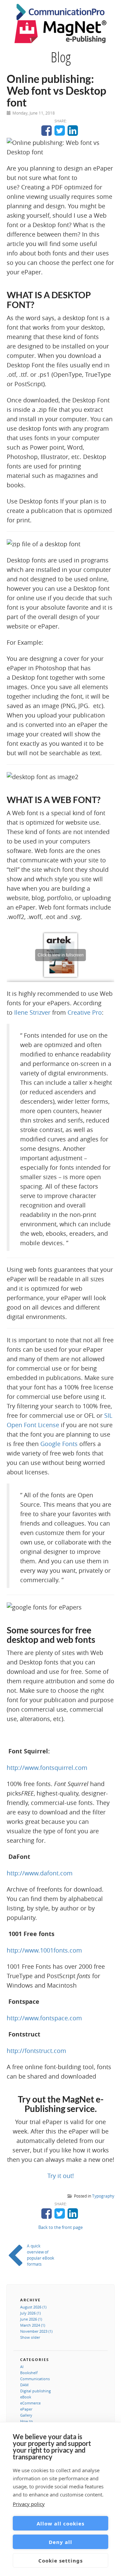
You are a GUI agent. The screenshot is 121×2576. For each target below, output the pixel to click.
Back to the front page (61, 2227)
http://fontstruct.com (36, 2051)
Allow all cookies (61, 2523)
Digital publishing (35, 2391)
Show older (30, 2337)
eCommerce (30, 2403)
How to (27, 2421)
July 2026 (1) (30, 2313)
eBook (26, 2397)
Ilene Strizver (32, 1012)
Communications (35, 2379)
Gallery (26, 2415)
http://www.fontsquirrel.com (47, 1768)
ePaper (26, 2409)
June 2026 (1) (31, 2319)
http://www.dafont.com (40, 1873)
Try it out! (61, 2176)
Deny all (61, 2542)
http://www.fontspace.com (44, 2018)
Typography (103, 2196)
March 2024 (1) (33, 2325)
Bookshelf (29, 2373)
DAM (24, 2385)
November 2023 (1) (36, 2331)
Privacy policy (29, 2504)
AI (22, 2367)
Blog (61, 57)
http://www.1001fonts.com (44, 1950)
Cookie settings (61, 2560)
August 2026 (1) (33, 2307)
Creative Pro (85, 1012)
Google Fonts (59, 1444)
